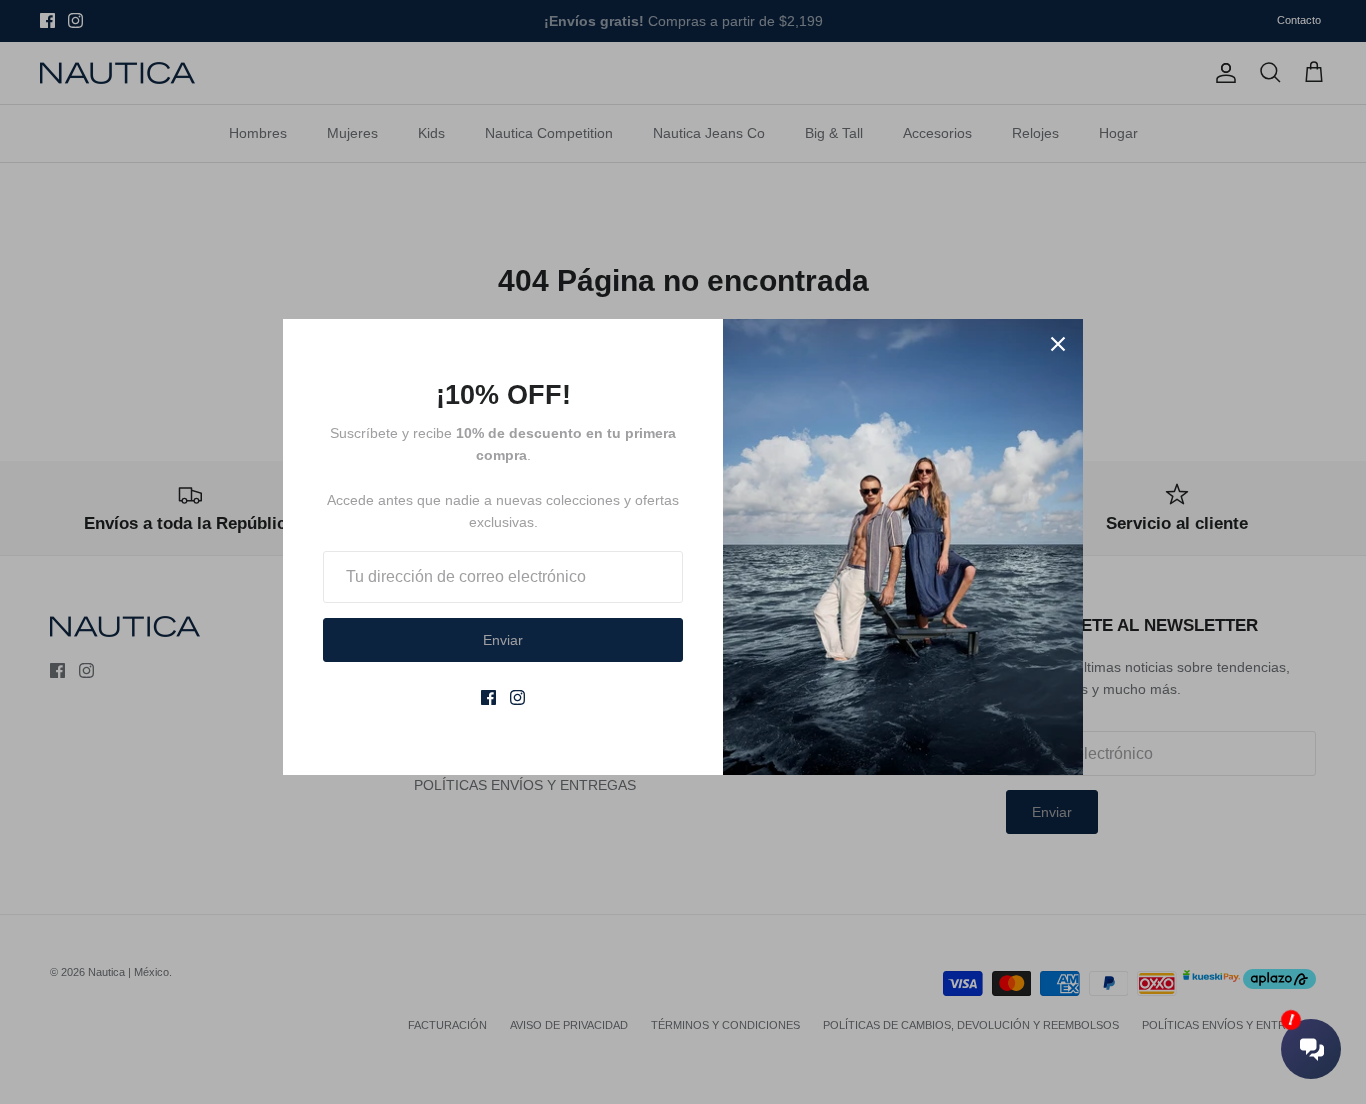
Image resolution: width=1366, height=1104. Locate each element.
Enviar (503, 640)
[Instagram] (517, 697)
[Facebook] (488, 697)
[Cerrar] (1058, 344)
